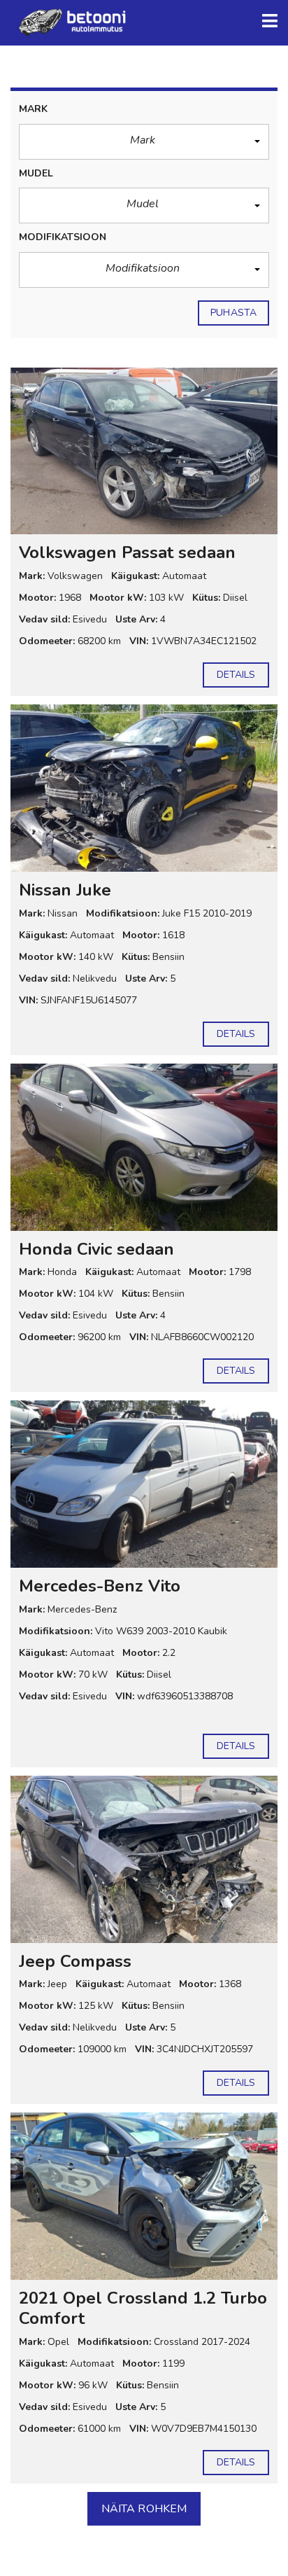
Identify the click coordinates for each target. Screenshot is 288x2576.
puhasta (233, 313)
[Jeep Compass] (144, 1859)
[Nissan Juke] (144, 788)
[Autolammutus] (70, 23)
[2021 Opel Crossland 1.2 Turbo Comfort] (144, 2196)
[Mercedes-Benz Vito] (144, 1484)
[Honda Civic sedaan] (144, 1147)
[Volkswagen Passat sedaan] (144, 451)
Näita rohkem (144, 2509)
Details (236, 675)
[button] (144, 142)
